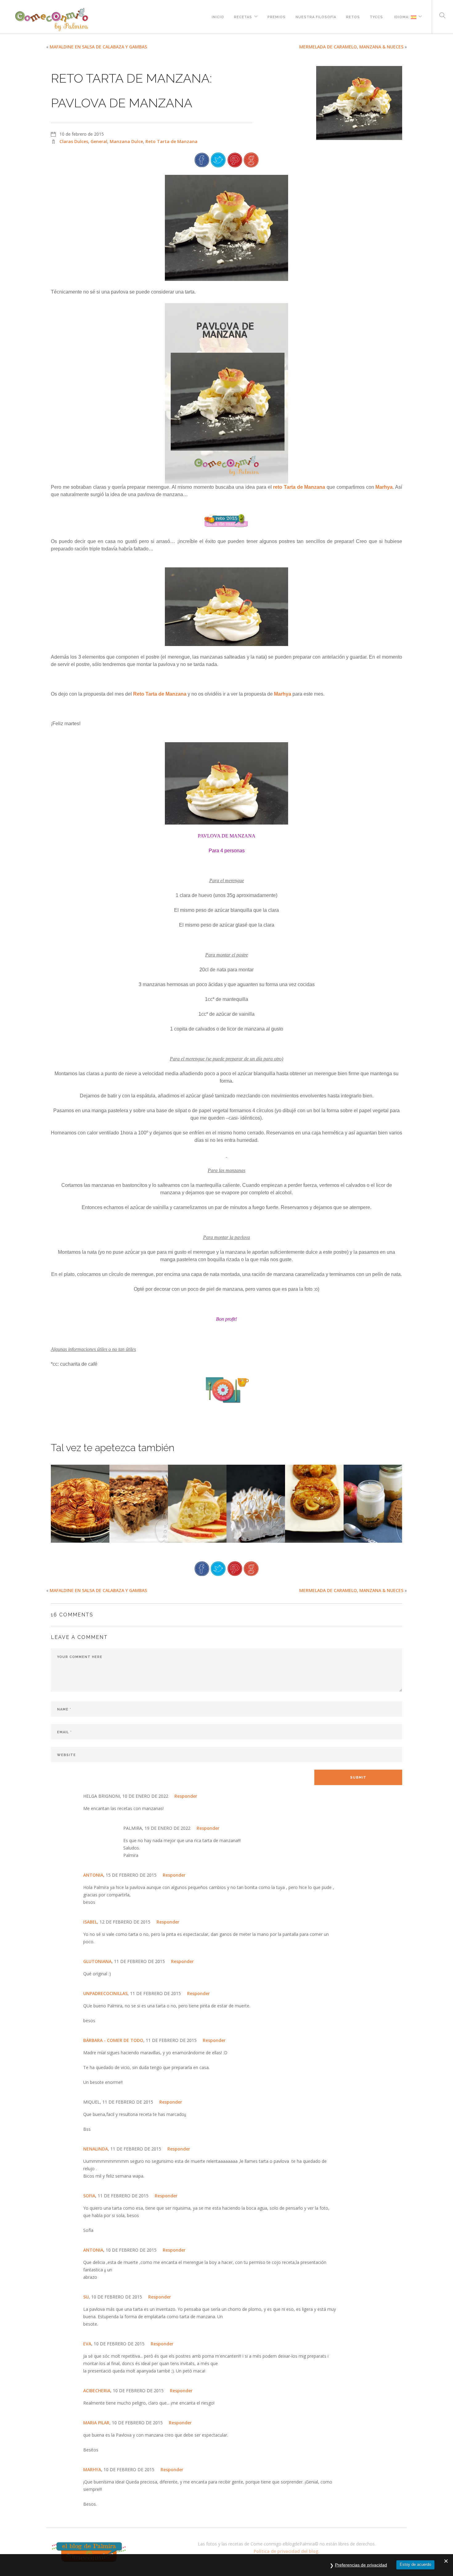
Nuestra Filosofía (316, 16)
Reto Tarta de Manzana (171, 141)
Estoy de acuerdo (415, 2564)
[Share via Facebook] (202, 159)
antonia (93, 1875)
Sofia (89, 2196)
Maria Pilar (96, 2423)
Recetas (243, 16)
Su (86, 2297)
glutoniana (97, 1961)
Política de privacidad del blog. (287, 2551)
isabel (90, 1922)
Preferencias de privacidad (361, 2565)
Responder (186, 1796)
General (99, 141)
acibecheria (97, 2391)
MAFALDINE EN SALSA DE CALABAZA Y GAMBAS (98, 47)
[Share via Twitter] (218, 159)
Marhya (384, 487)
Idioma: (402, 16)
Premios (277, 16)
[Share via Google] (251, 159)
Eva (87, 2344)
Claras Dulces (74, 141)
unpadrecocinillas (105, 1993)
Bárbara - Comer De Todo (113, 2040)
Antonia (93, 2250)
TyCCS (376, 16)
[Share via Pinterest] (235, 159)
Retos (353, 16)
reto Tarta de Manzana (299, 487)
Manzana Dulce (126, 141)
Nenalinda (96, 2149)
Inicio (218, 16)
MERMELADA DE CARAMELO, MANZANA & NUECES (351, 47)
